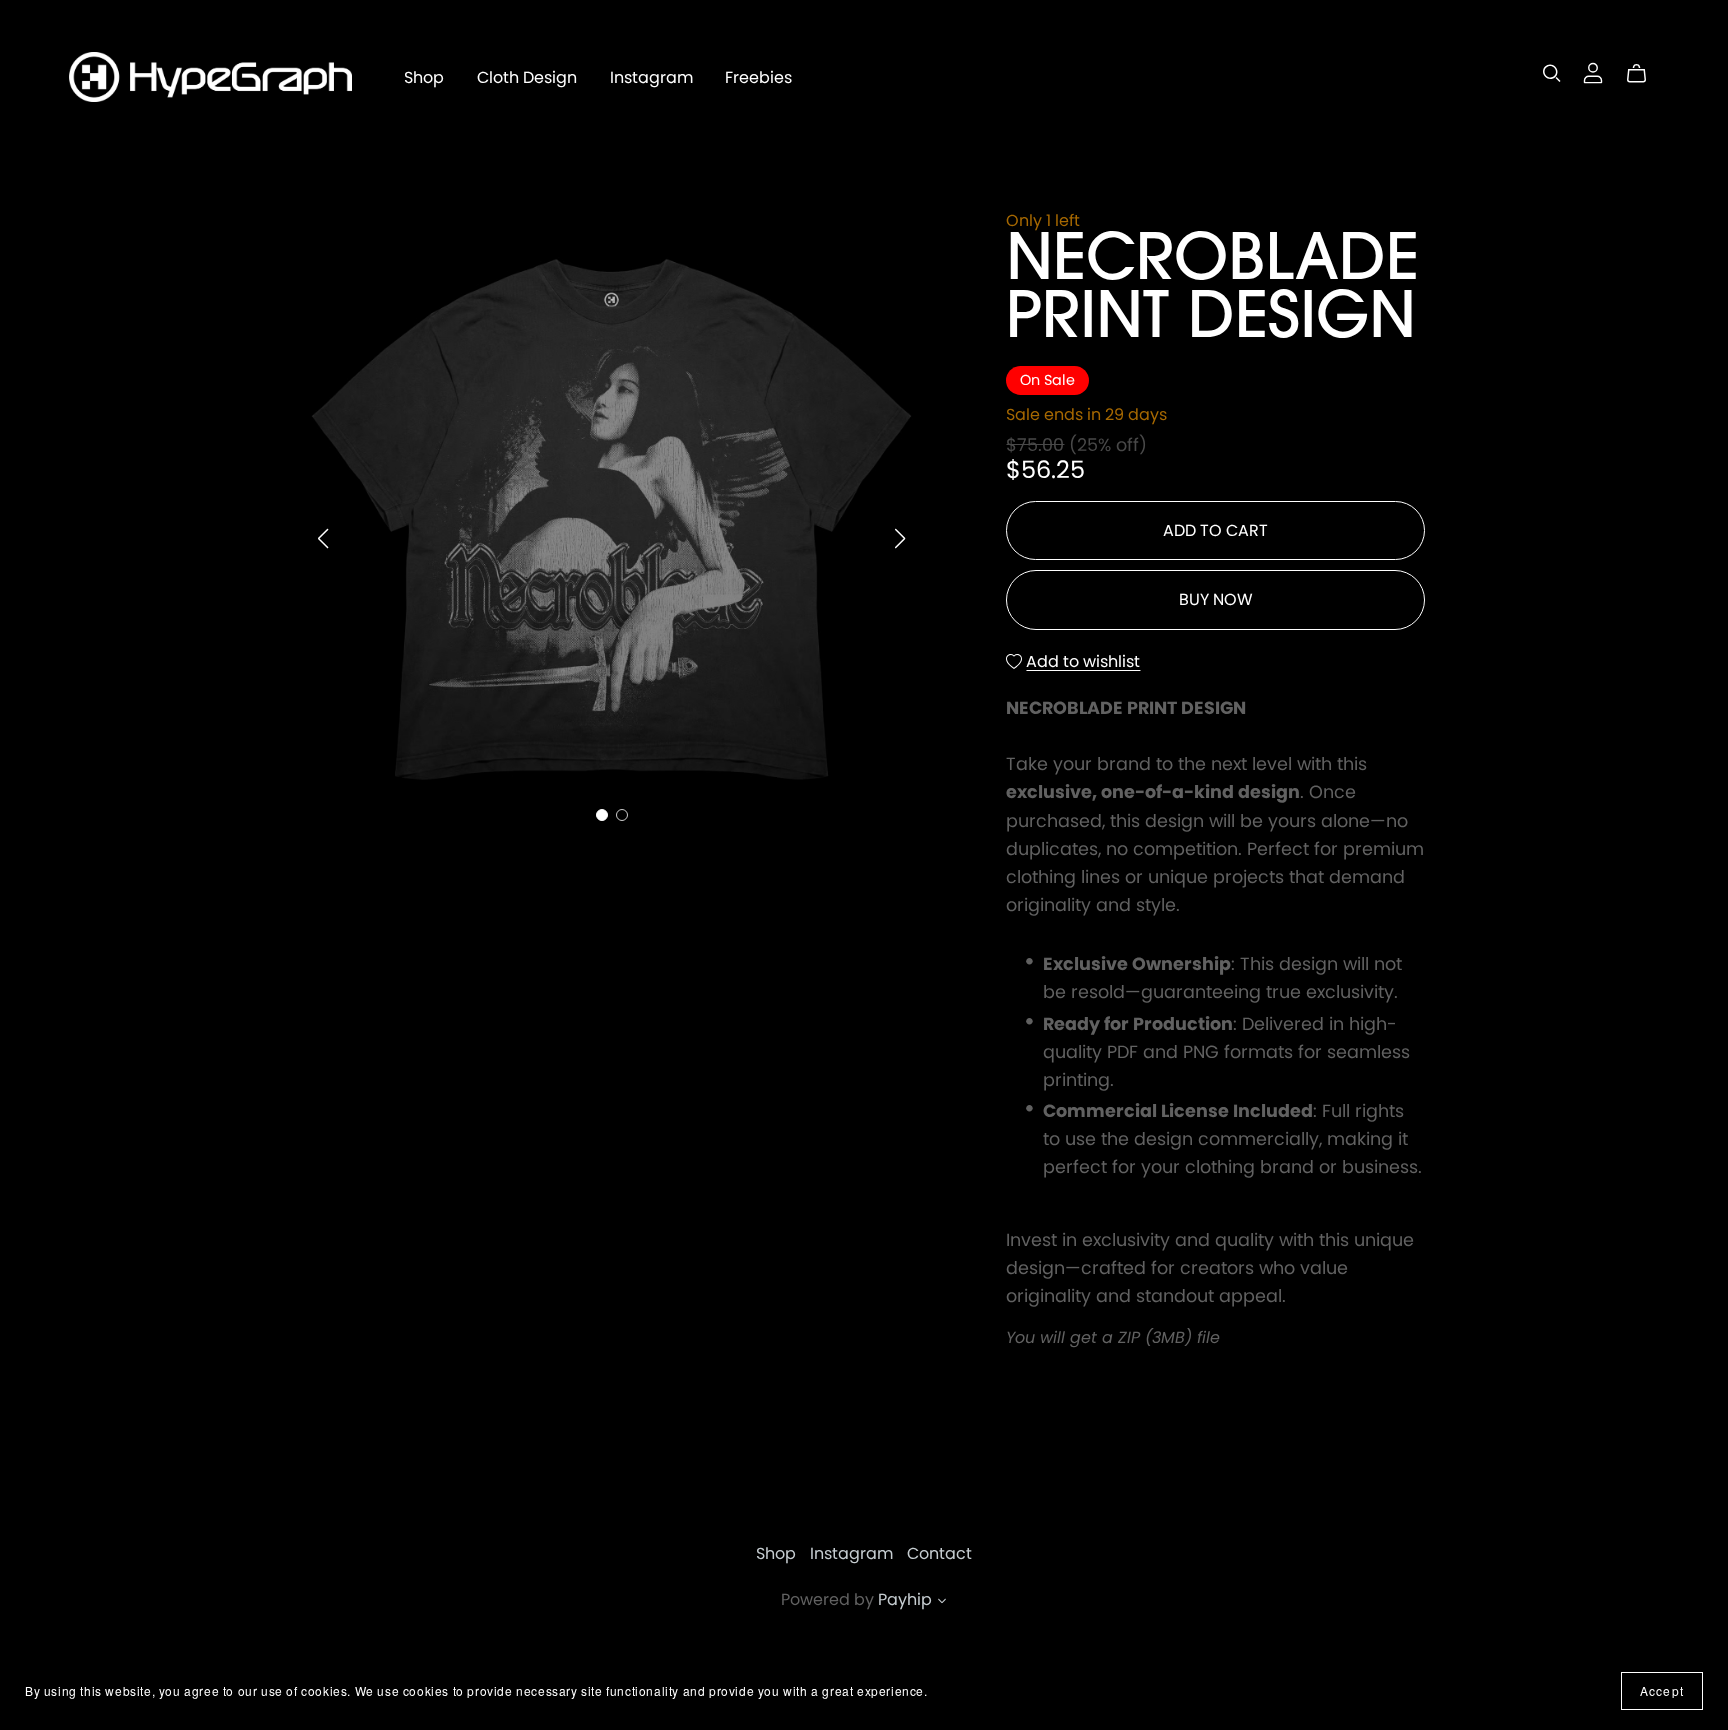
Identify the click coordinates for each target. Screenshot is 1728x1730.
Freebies (758, 76)
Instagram (651, 76)
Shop (424, 76)
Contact (939, 1553)
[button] (323, 539)
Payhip (905, 1599)
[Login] (1593, 72)
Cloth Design (527, 76)
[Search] (1552, 73)
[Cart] (1644, 74)
